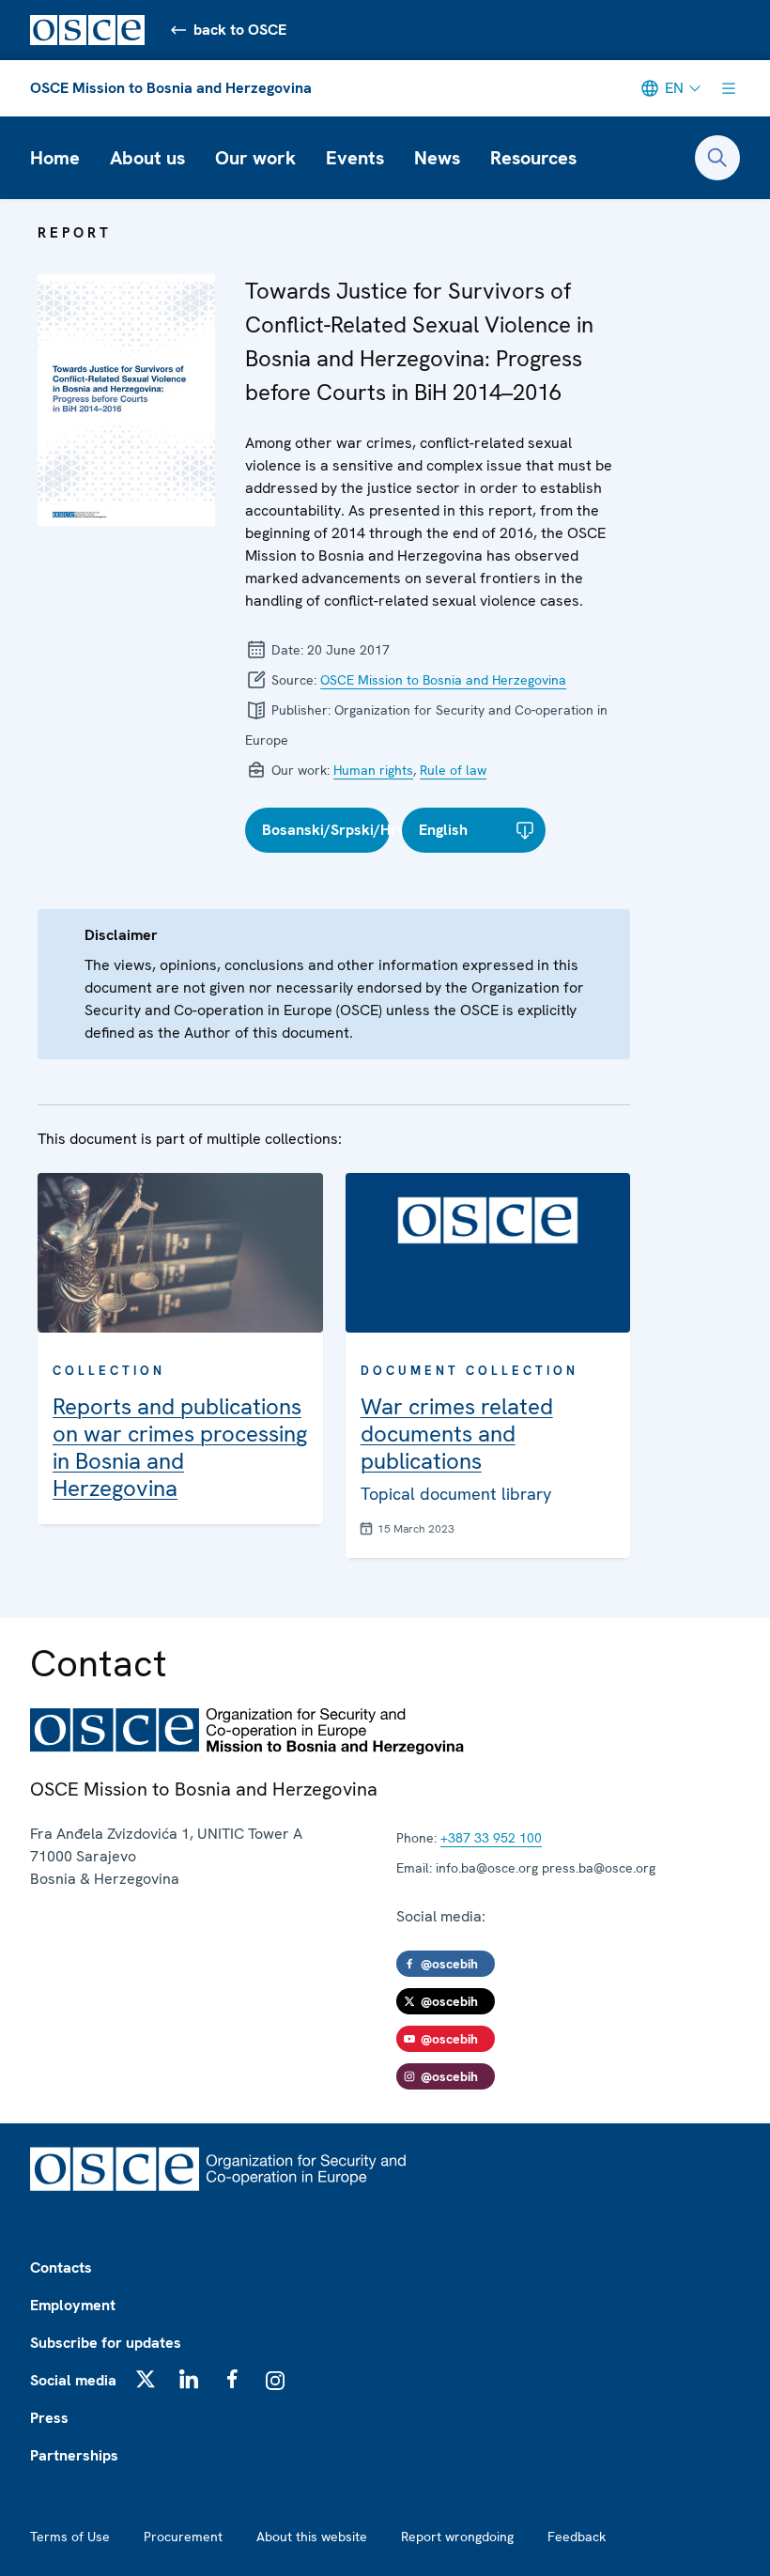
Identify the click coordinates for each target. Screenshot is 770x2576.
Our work (255, 158)
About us (147, 158)
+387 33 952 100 (491, 1838)
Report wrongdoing (457, 2537)
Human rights (373, 770)
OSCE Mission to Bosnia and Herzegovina (171, 88)
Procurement (183, 2537)
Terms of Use (70, 2537)
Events (355, 158)
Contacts (61, 2267)
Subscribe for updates (106, 2343)
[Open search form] (717, 158)
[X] (146, 2379)
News (437, 158)
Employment (73, 2305)
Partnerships (74, 2455)
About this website (312, 2537)
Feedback (577, 2537)
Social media (73, 2380)
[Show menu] (729, 88)
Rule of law (453, 770)
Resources (533, 158)
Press (49, 2418)
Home (55, 158)
